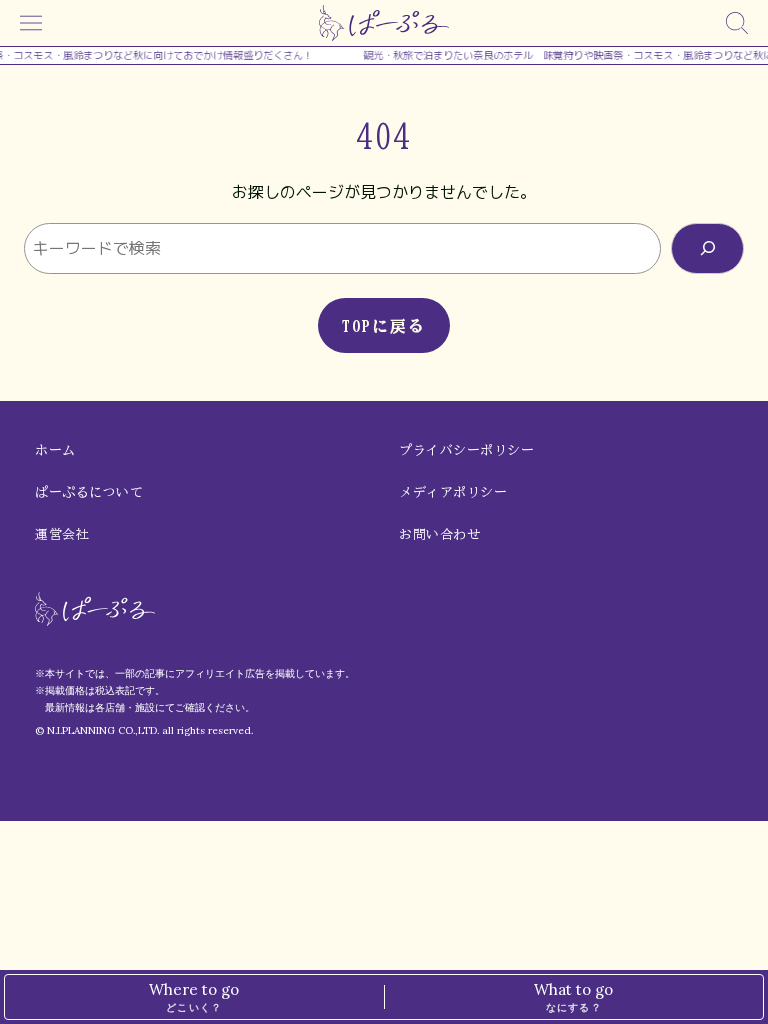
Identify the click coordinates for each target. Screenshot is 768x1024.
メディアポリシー (453, 492)
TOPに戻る (384, 326)
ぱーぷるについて (89, 492)
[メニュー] (31, 23)
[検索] (737, 23)
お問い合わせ (439, 534)
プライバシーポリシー (466, 450)
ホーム (55, 450)
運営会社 (62, 534)
